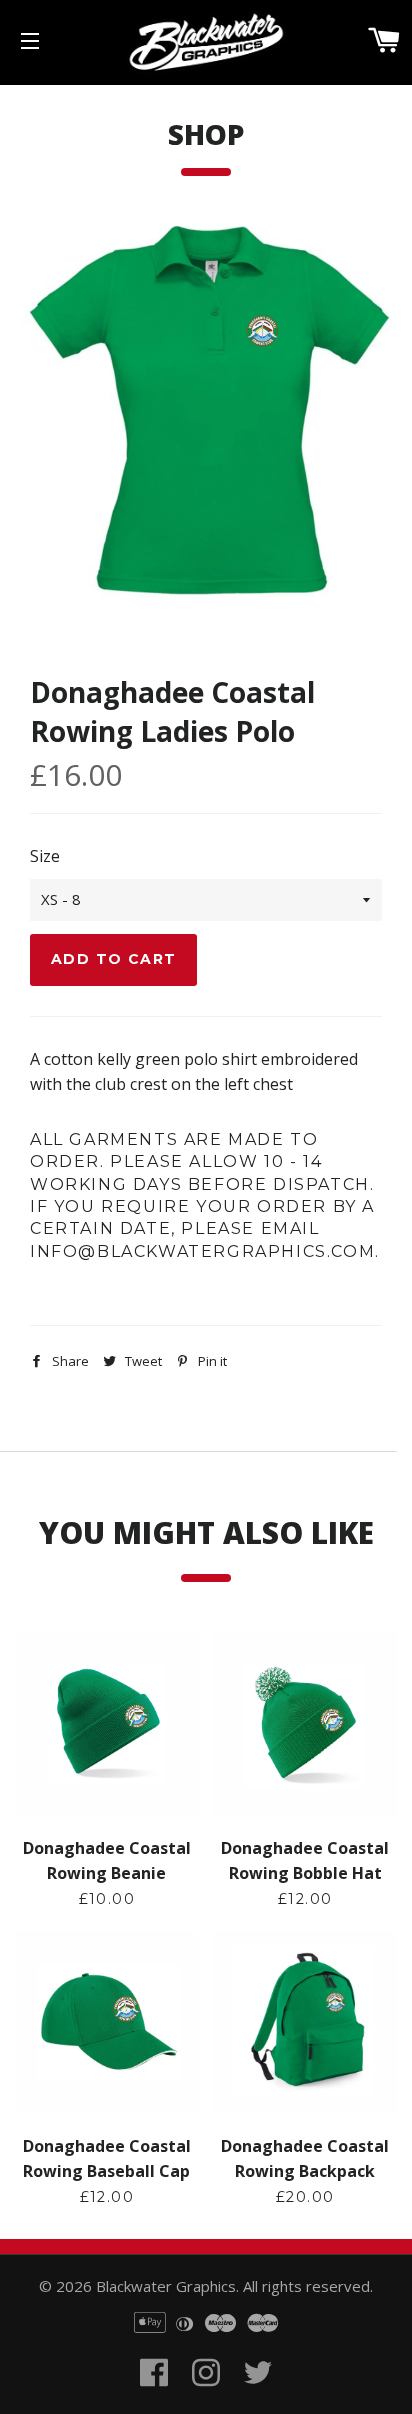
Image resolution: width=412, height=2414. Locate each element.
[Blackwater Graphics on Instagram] (206, 2396)
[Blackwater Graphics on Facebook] (154, 2396)
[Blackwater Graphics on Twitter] (258, 2396)
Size (45, 856)
